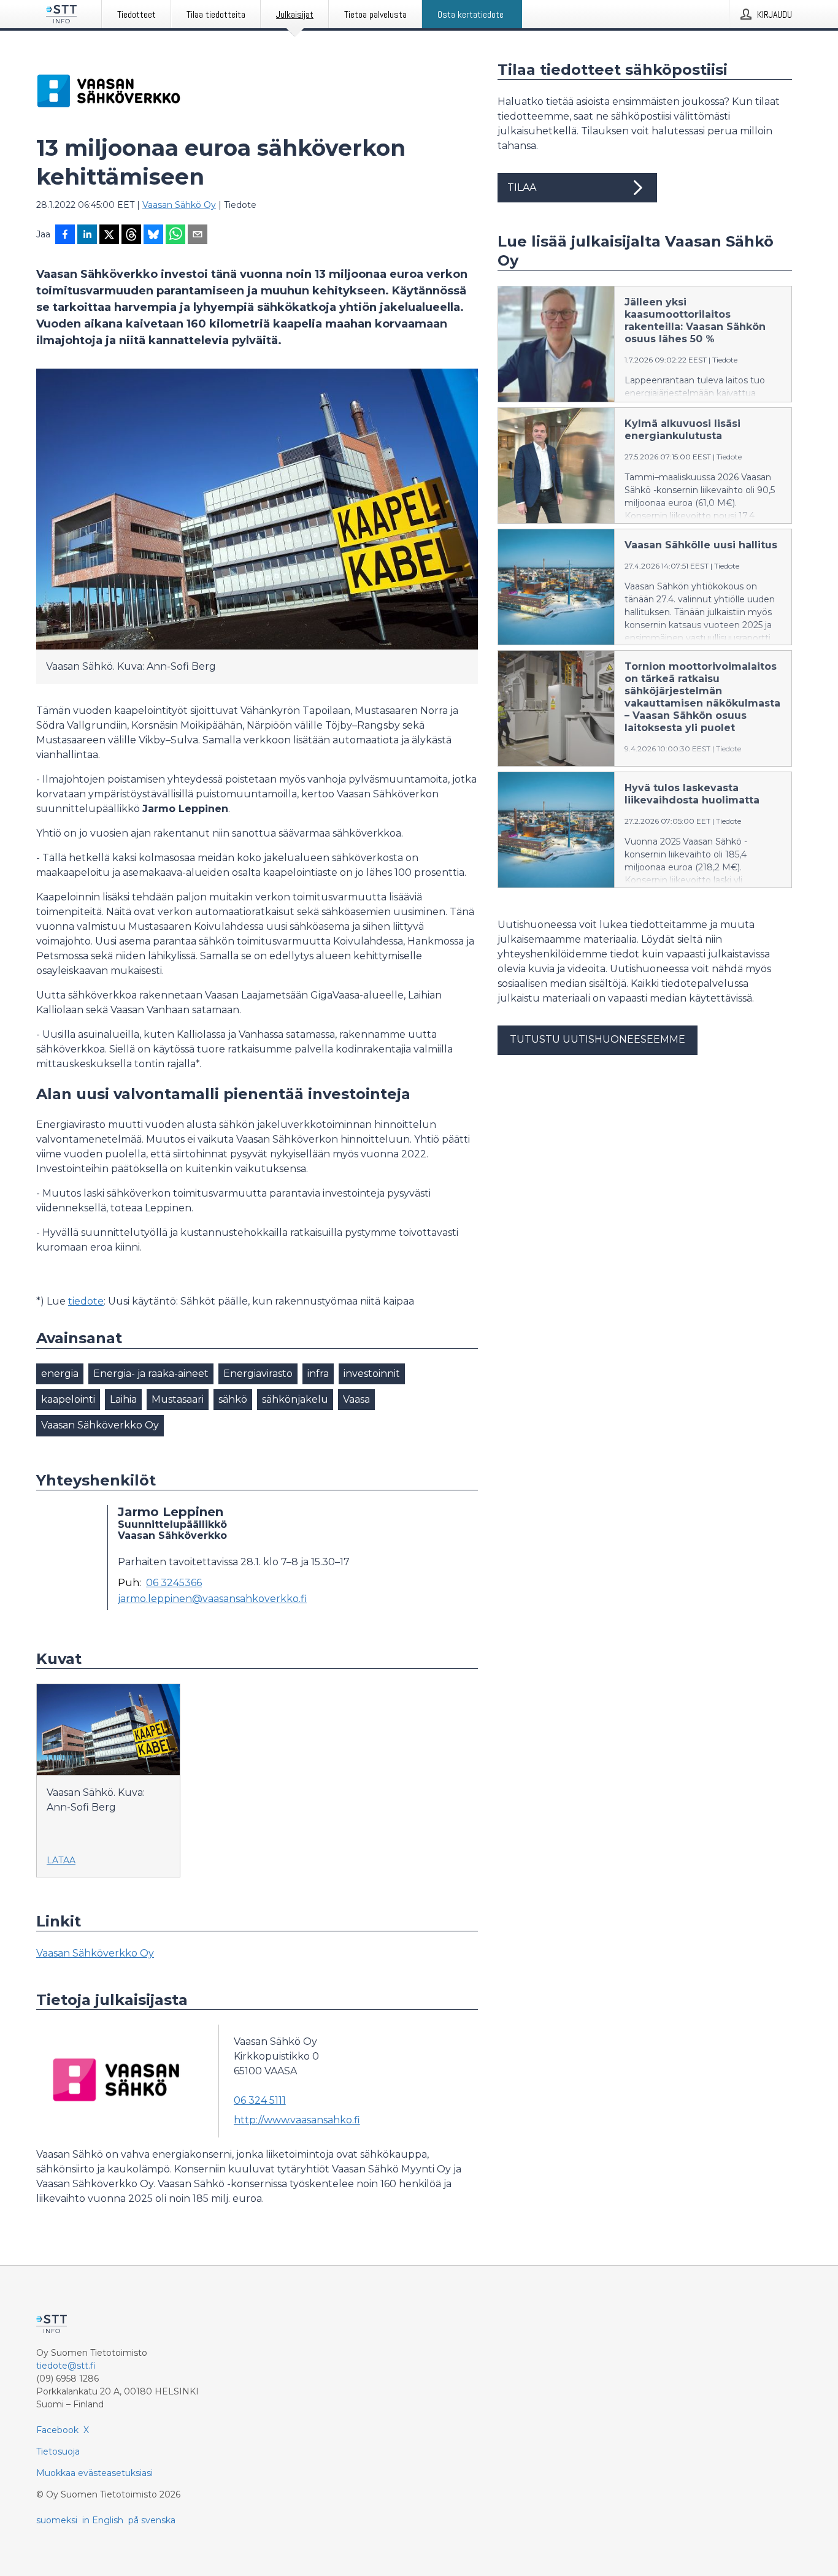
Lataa (61, 1860)
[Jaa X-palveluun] (109, 236)
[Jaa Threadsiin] (131, 236)
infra (318, 1374)
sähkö (233, 1399)
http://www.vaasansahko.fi (297, 2120)
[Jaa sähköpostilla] (198, 236)
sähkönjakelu (295, 1399)
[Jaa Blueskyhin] (153, 236)
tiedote (86, 1301)
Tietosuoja (58, 2451)
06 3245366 (174, 1583)
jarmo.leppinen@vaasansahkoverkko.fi (212, 1599)
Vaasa (356, 1399)
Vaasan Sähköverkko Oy (100, 1425)
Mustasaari (178, 1399)
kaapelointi (68, 1399)
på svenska (152, 2520)
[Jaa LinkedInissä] (87, 236)
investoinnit (372, 1374)
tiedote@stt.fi (66, 2366)
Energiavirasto (258, 1374)
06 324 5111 (260, 2100)
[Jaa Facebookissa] (65, 236)
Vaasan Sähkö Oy (179, 205)
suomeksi (57, 2520)
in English (103, 2520)
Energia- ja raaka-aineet (151, 1374)
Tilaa (522, 187)
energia (60, 1374)
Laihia (123, 1399)
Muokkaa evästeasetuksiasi (94, 2473)
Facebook (57, 2430)
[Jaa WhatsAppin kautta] (175, 236)
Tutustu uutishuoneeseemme (598, 1039)
